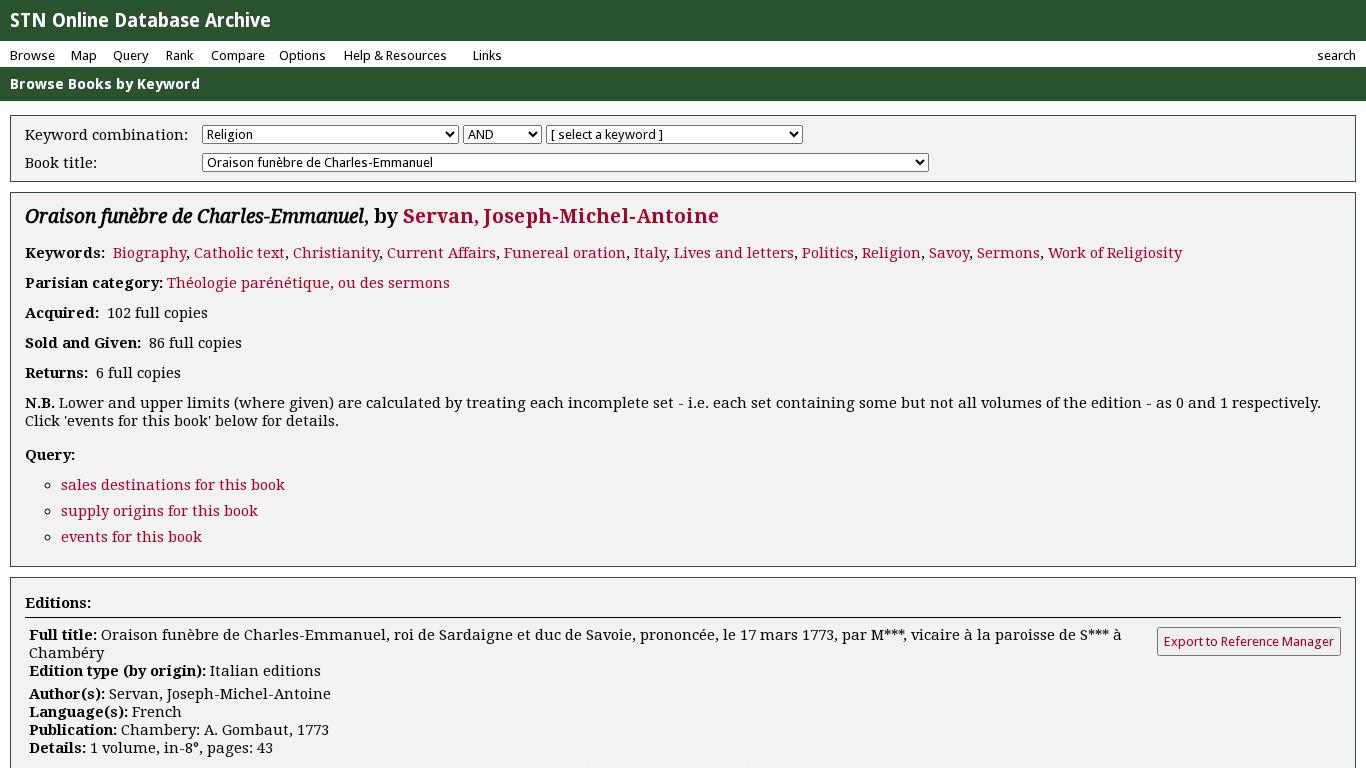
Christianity (336, 253)
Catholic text (239, 253)
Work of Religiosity (1115, 253)
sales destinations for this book (173, 485)
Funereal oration (565, 253)
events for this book (131, 537)
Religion (891, 253)
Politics (828, 253)
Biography (149, 253)
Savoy (949, 253)
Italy (650, 253)
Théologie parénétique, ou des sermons (308, 283)
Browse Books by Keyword (105, 84)
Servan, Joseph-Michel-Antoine (561, 216)
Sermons (1008, 253)
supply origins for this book (159, 511)
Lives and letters (734, 253)
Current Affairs (441, 253)
